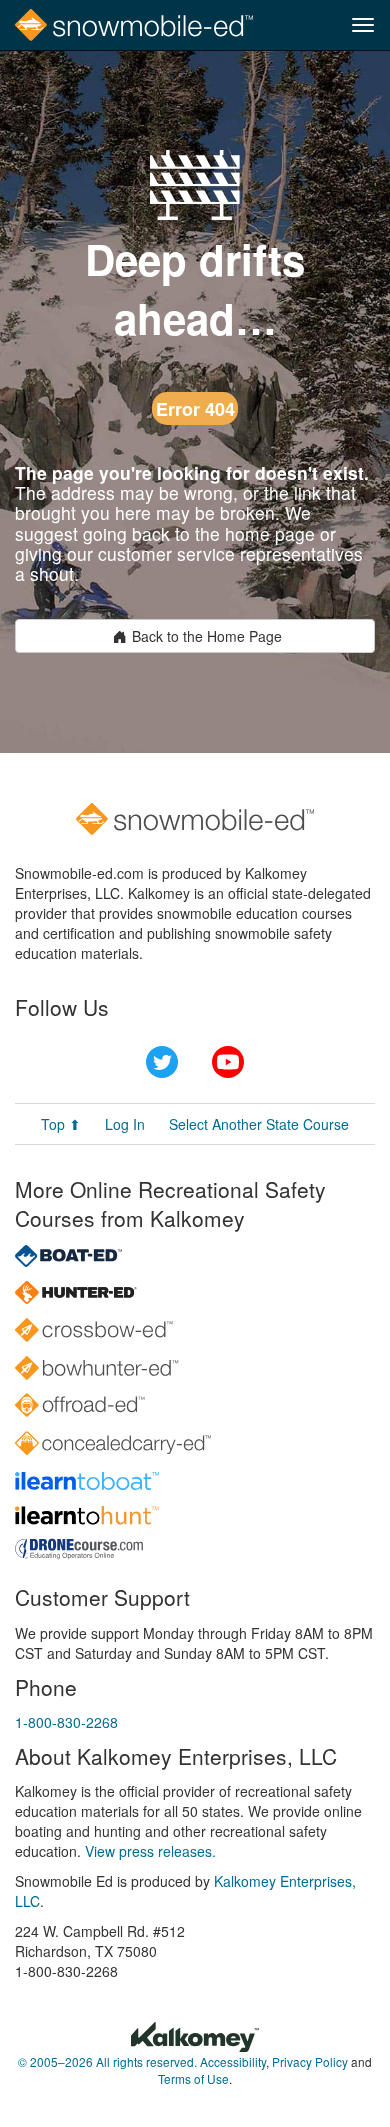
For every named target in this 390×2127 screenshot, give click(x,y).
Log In (125, 1124)
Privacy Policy (310, 2061)
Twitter (162, 1062)
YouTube (228, 1062)
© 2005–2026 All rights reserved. (107, 2061)
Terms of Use (193, 2078)
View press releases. (150, 1851)
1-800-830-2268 (66, 1722)
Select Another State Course (259, 1124)
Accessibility (233, 2061)
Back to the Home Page (207, 636)
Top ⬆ (61, 1124)
